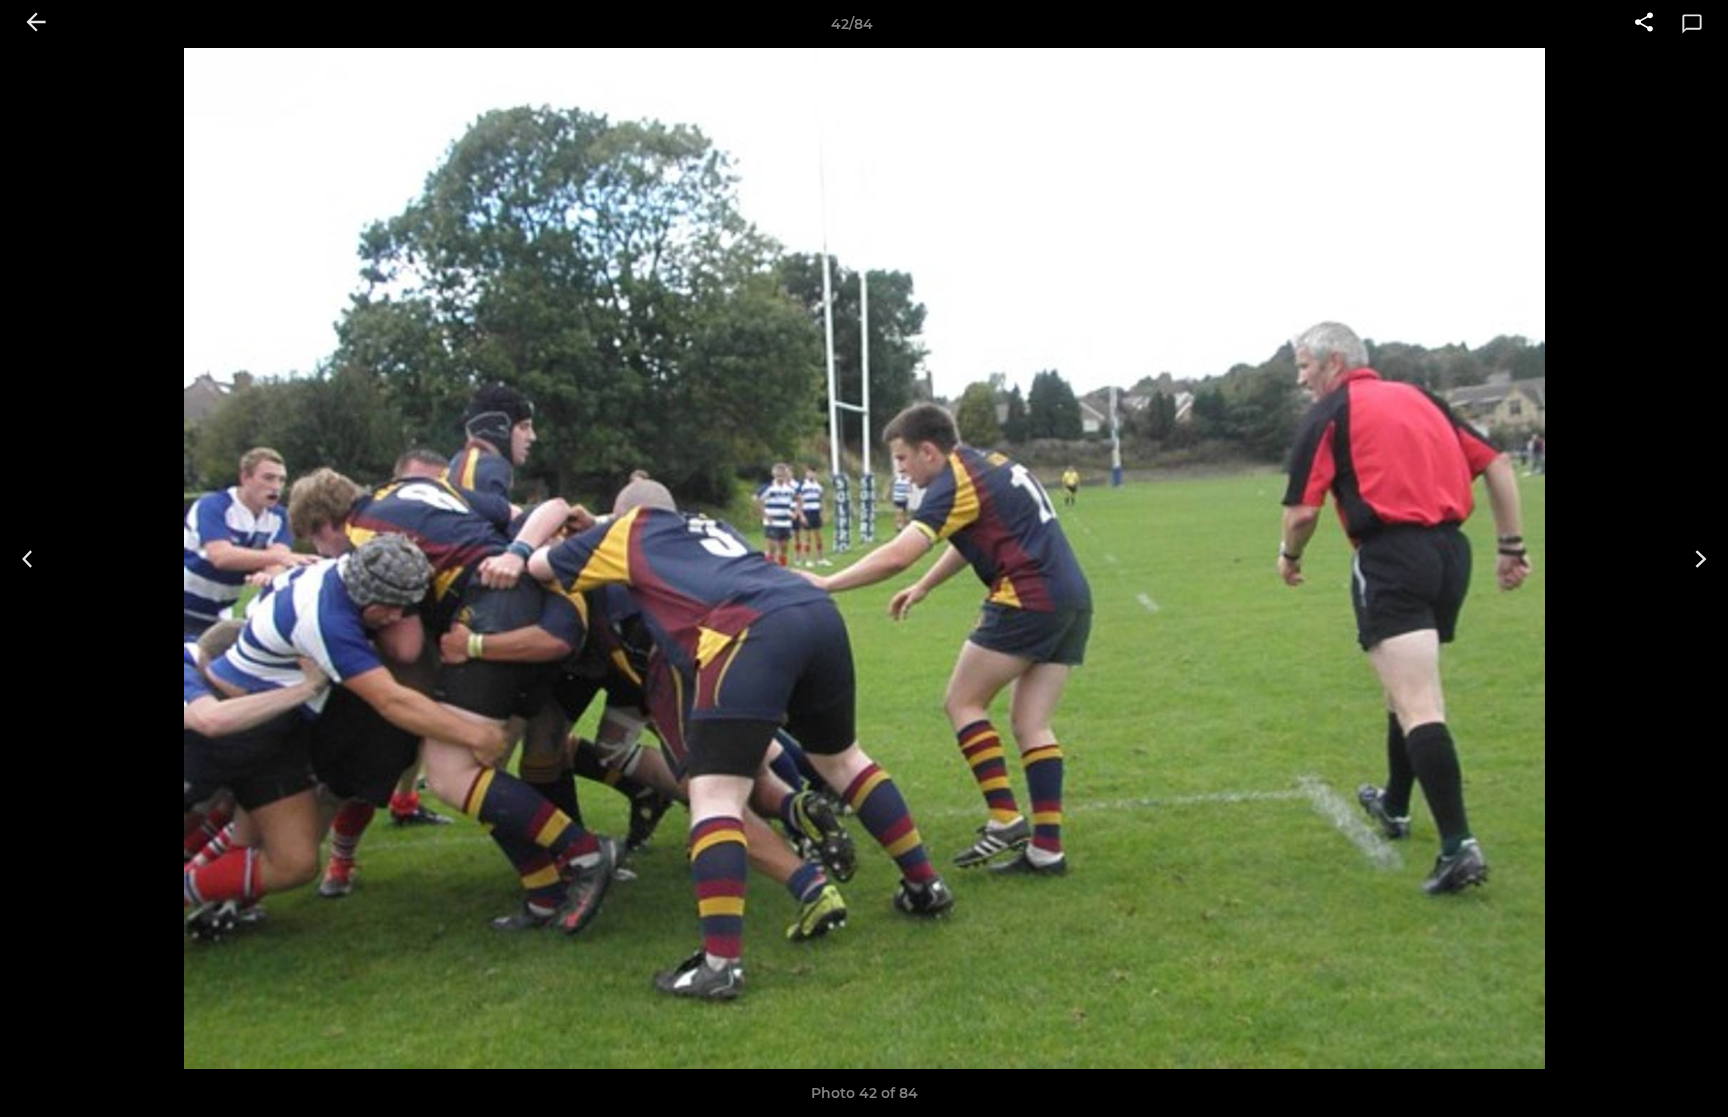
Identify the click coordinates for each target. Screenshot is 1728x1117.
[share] (1644, 24)
